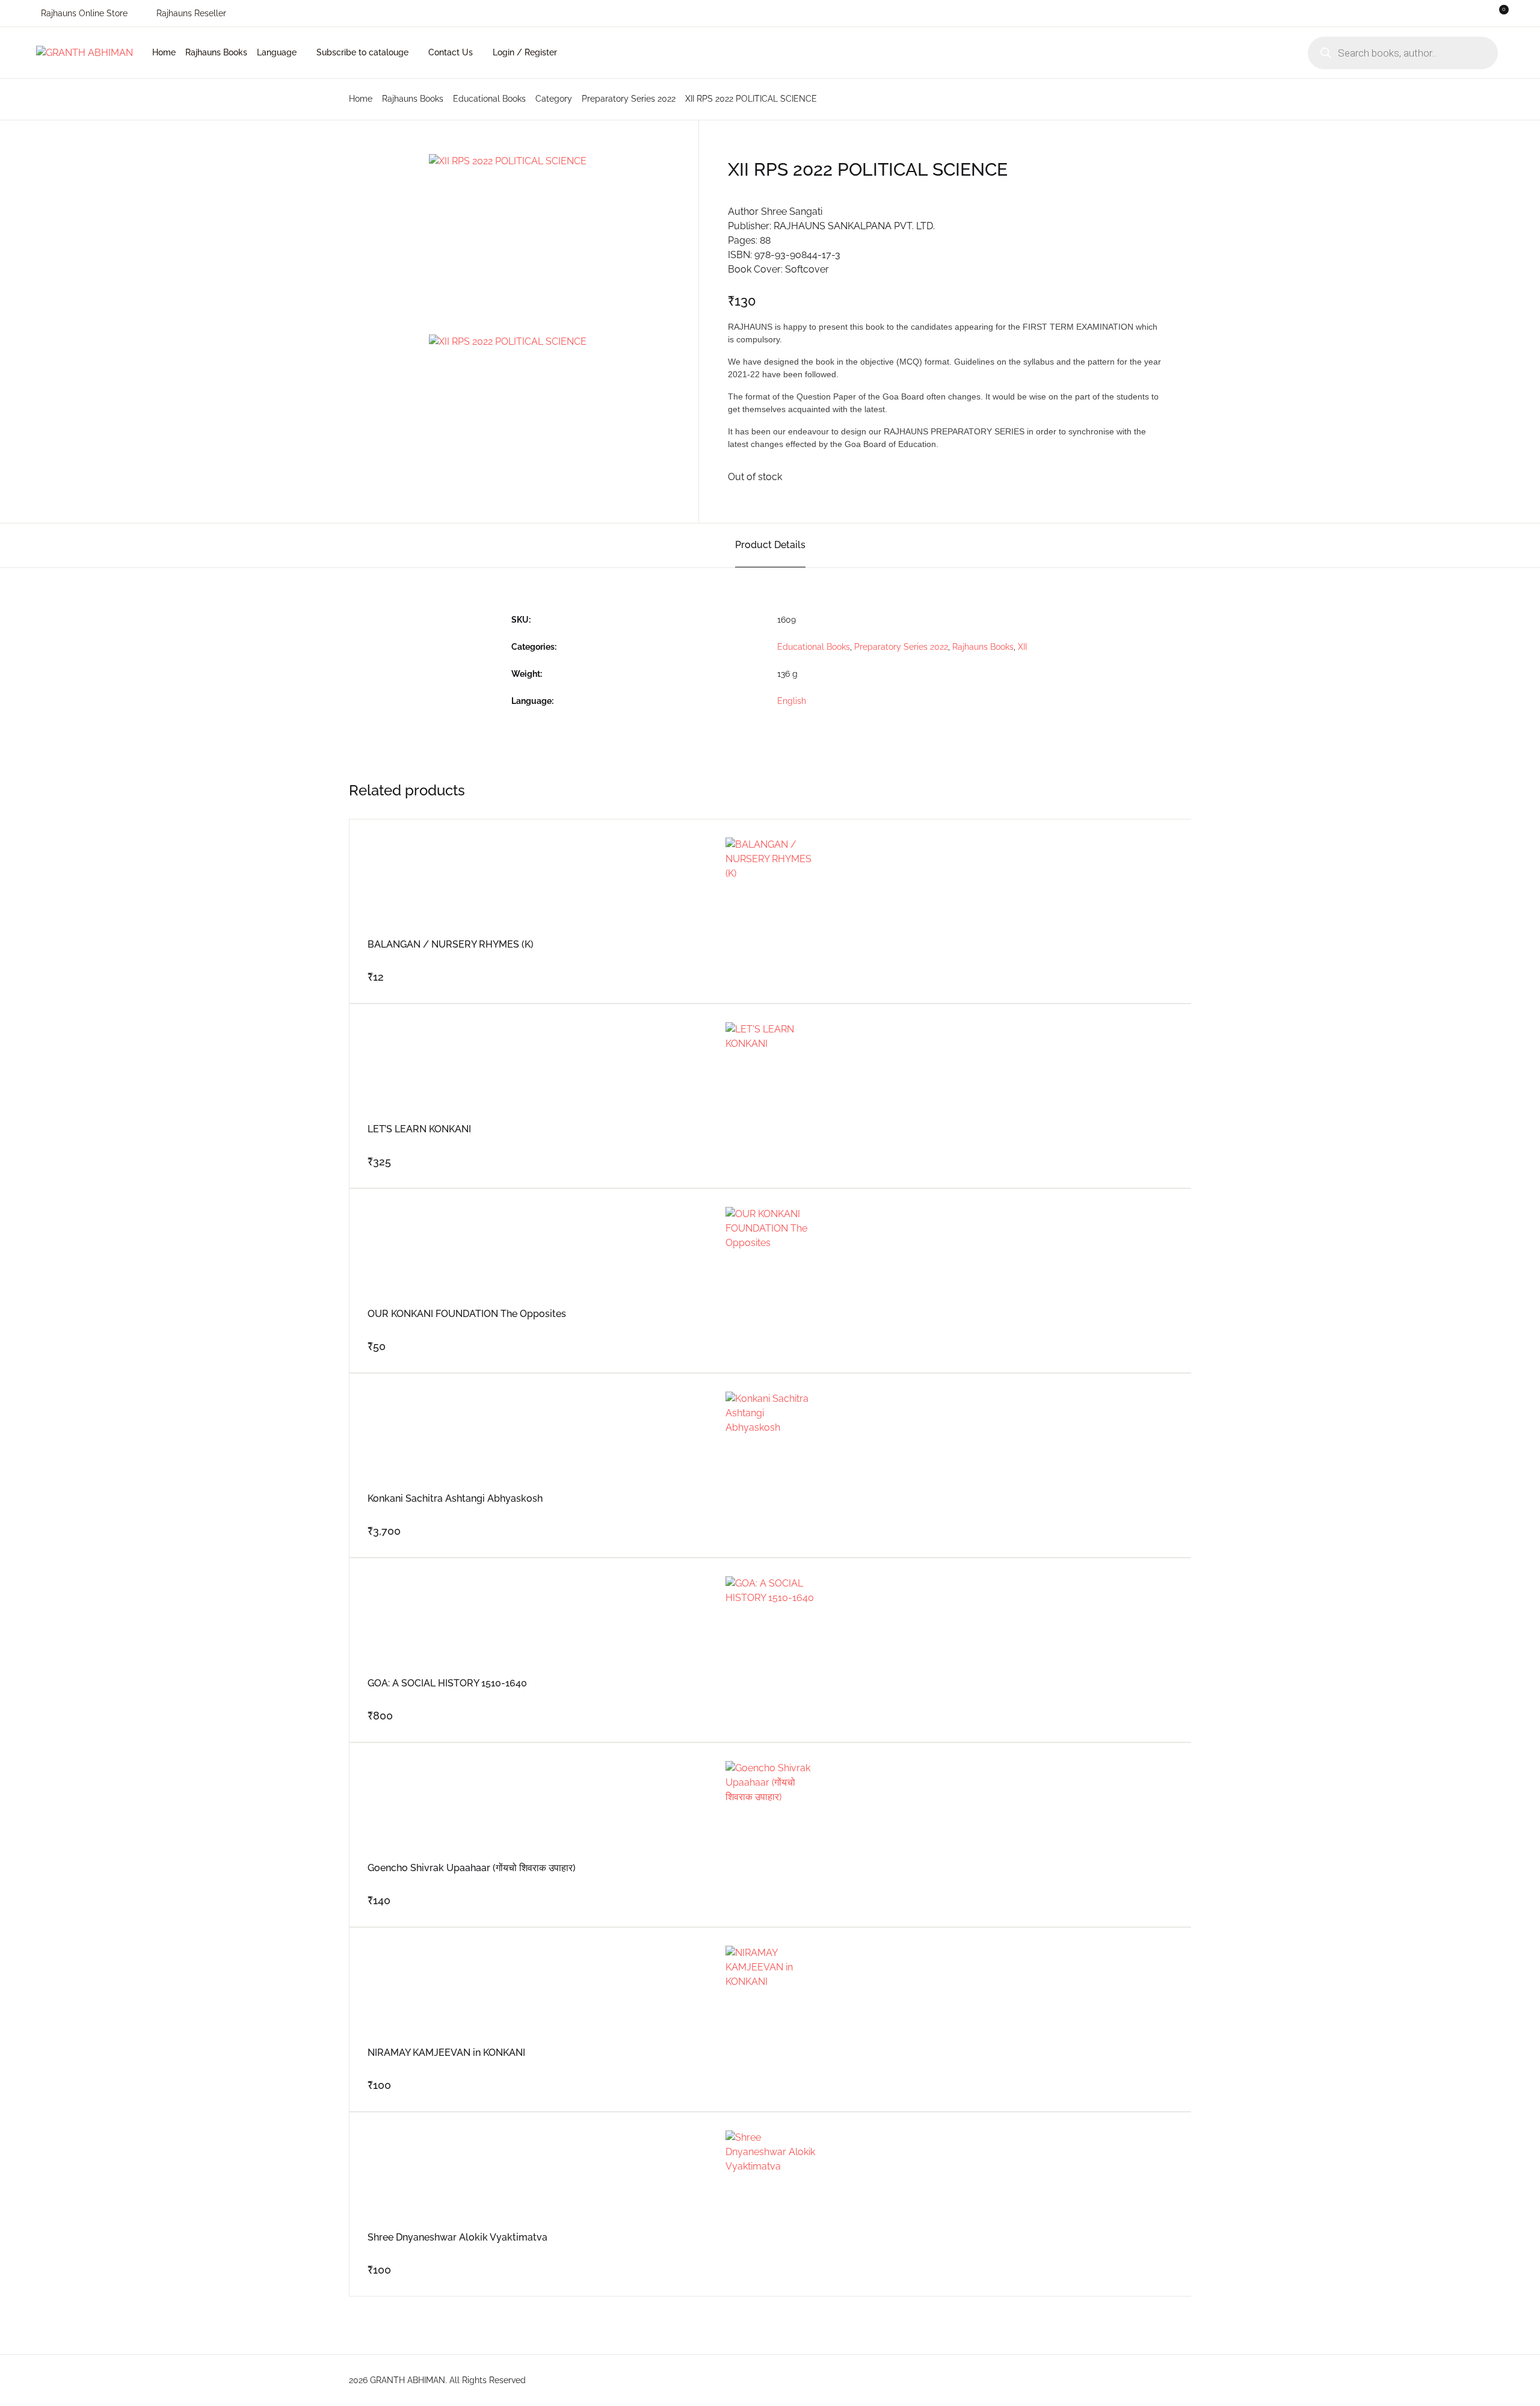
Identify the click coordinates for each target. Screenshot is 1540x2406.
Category (554, 99)
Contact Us (451, 52)
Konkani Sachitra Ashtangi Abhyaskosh (455, 1498)
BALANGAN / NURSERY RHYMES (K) (451, 944)
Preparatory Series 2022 (629, 99)
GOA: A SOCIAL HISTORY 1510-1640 (447, 1683)
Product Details (770, 545)
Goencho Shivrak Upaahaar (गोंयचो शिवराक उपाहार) (472, 1868)
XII (1022, 647)
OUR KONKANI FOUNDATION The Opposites (467, 1314)
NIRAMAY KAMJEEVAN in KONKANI (446, 2053)
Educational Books (489, 99)
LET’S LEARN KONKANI (419, 1129)
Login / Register (525, 52)
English (792, 701)
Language (277, 52)
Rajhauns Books (54, 104)
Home (32, 72)
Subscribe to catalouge (362, 52)
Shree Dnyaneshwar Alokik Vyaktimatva (457, 2237)
